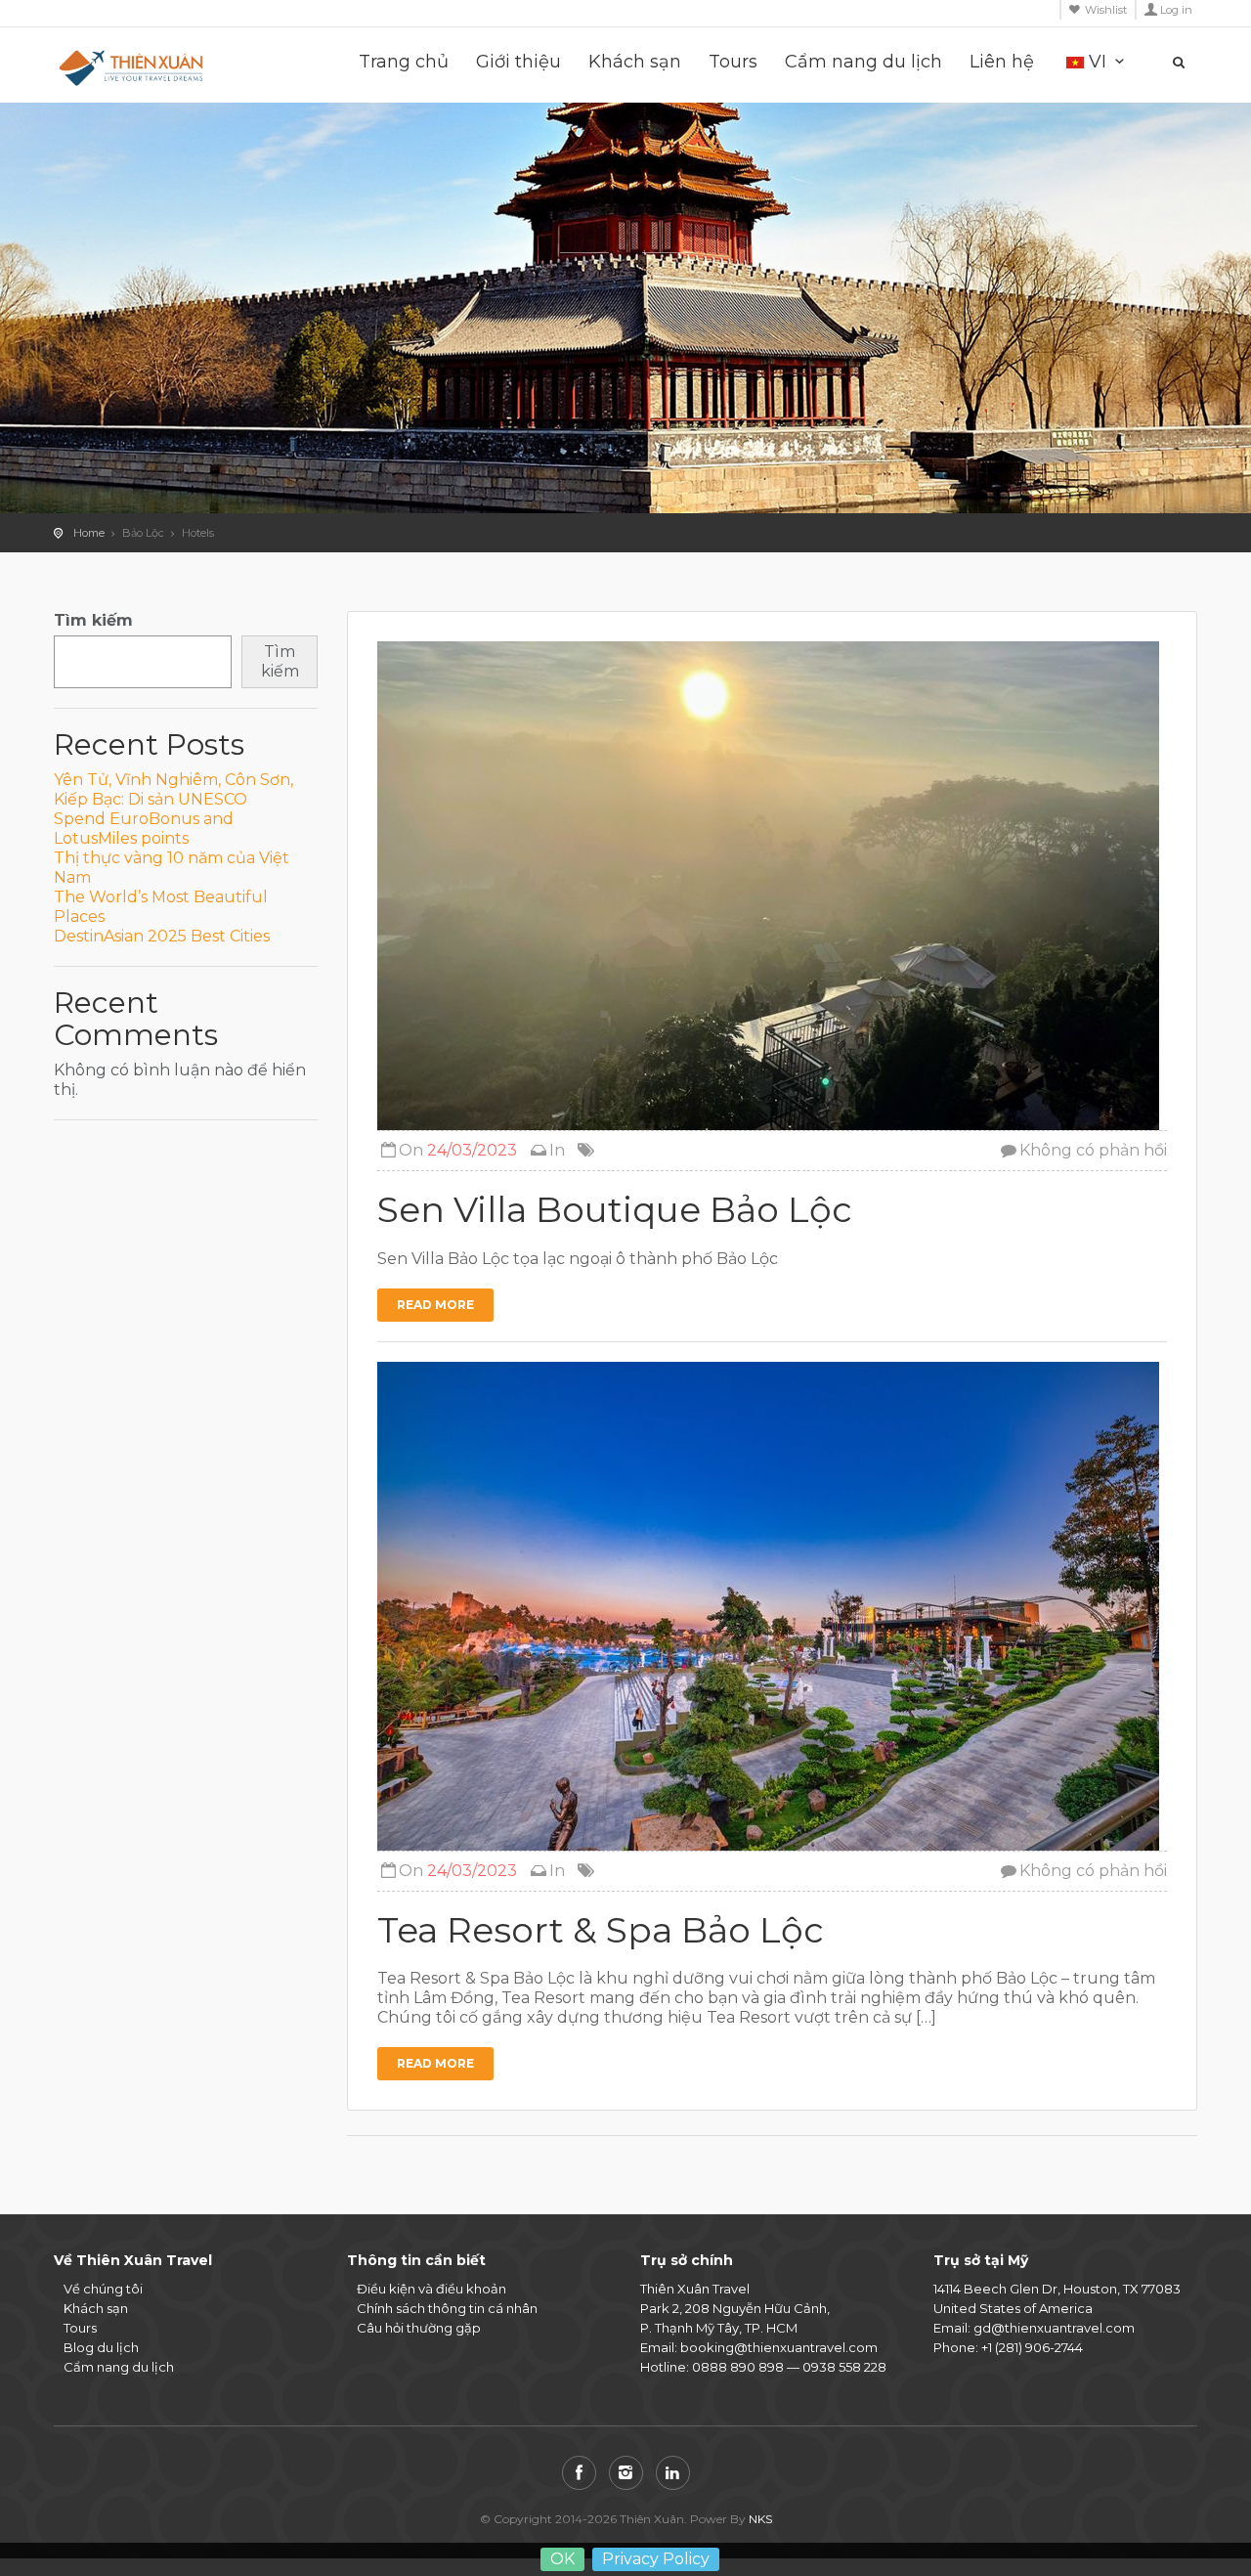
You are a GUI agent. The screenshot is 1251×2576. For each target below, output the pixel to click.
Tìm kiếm (93, 620)
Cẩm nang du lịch (863, 62)
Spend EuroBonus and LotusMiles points (144, 829)
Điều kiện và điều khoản (431, 2289)
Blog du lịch (101, 2347)
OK (562, 2559)
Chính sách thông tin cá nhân (447, 2308)
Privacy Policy (656, 2559)
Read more (435, 1305)
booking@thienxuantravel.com (779, 2347)
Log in (1176, 10)
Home (89, 533)
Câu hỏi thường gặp (419, 2328)
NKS (760, 2519)
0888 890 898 (738, 2367)
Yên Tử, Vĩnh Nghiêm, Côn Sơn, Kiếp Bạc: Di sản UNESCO (173, 789)
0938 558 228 (844, 2367)
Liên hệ (1002, 62)
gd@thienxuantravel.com (1054, 2328)
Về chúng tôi (103, 2289)
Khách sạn (635, 62)
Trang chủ (404, 62)
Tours (733, 62)
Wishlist (1106, 10)
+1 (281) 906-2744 (1032, 2347)
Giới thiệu (518, 62)
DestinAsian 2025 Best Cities (162, 936)
